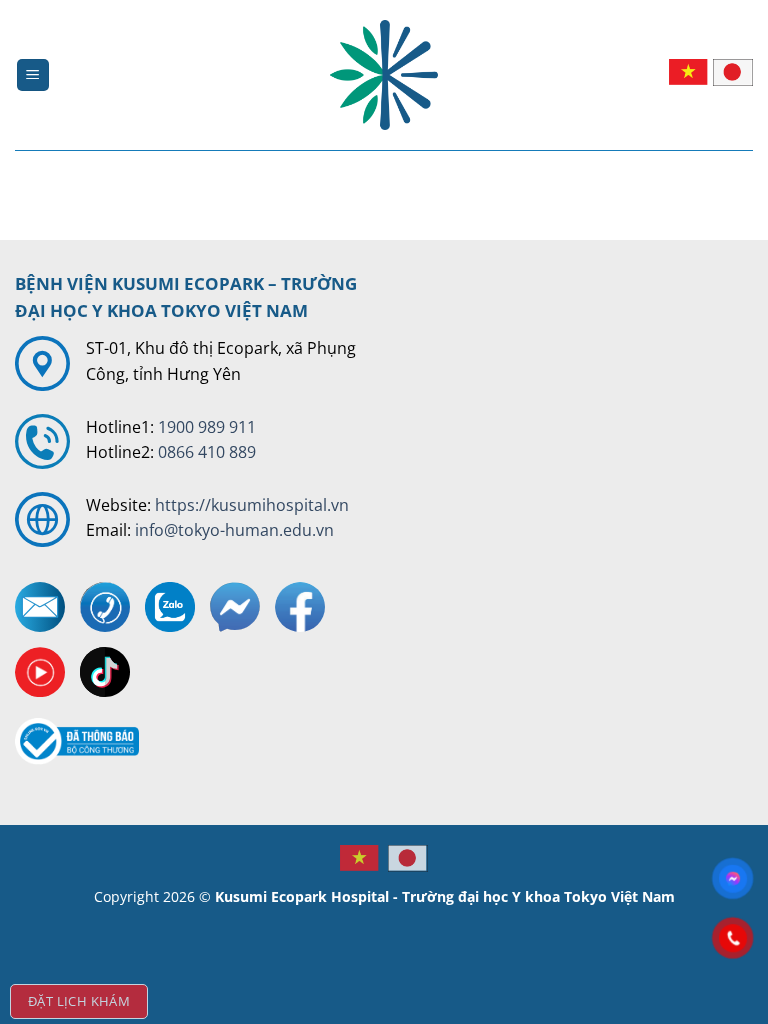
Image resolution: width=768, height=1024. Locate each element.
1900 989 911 (207, 427)
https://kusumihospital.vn (252, 505)
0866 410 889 (207, 452)
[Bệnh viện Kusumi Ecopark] (384, 75)
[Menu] (33, 75)
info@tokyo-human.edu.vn (234, 530)
